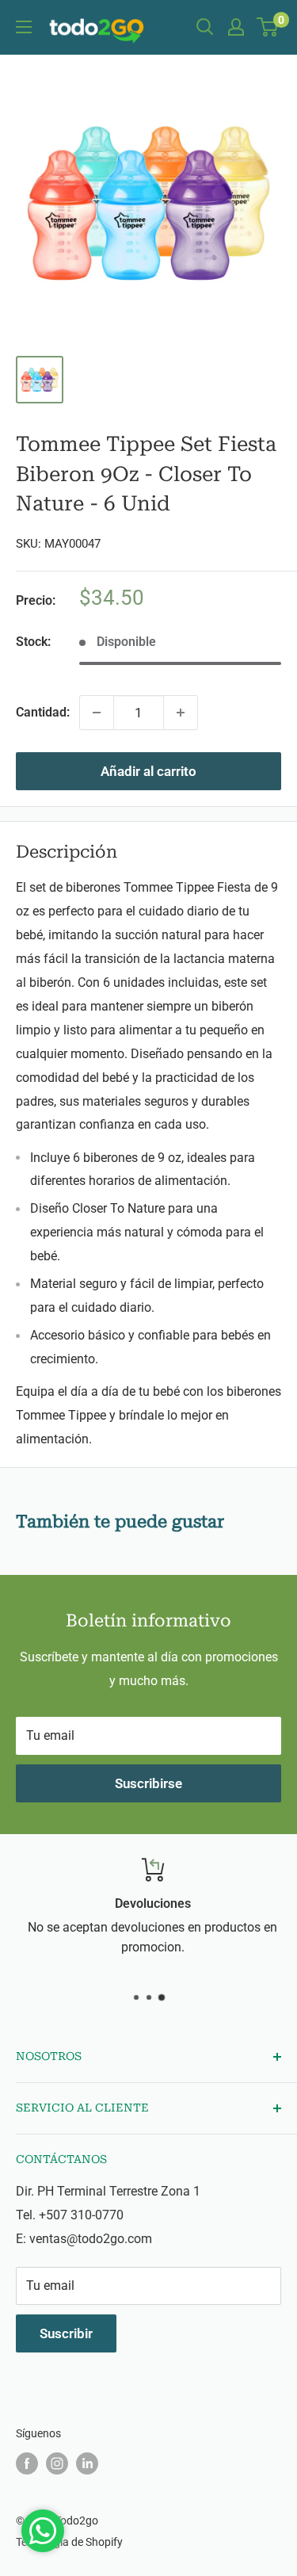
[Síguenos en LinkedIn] (87, 2463)
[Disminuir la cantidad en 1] (97, 713)
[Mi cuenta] (236, 27)
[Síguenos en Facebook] (27, 2463)
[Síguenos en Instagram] (57, 2463)
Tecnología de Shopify (69, 2542)
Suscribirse (148, 1783)
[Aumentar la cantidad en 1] (181, 713)
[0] (268, 27)
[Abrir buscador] (205, 27)
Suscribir (66, 2333)
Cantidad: (43, 712)
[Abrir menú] (24, 27)
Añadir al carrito (148, 771)
